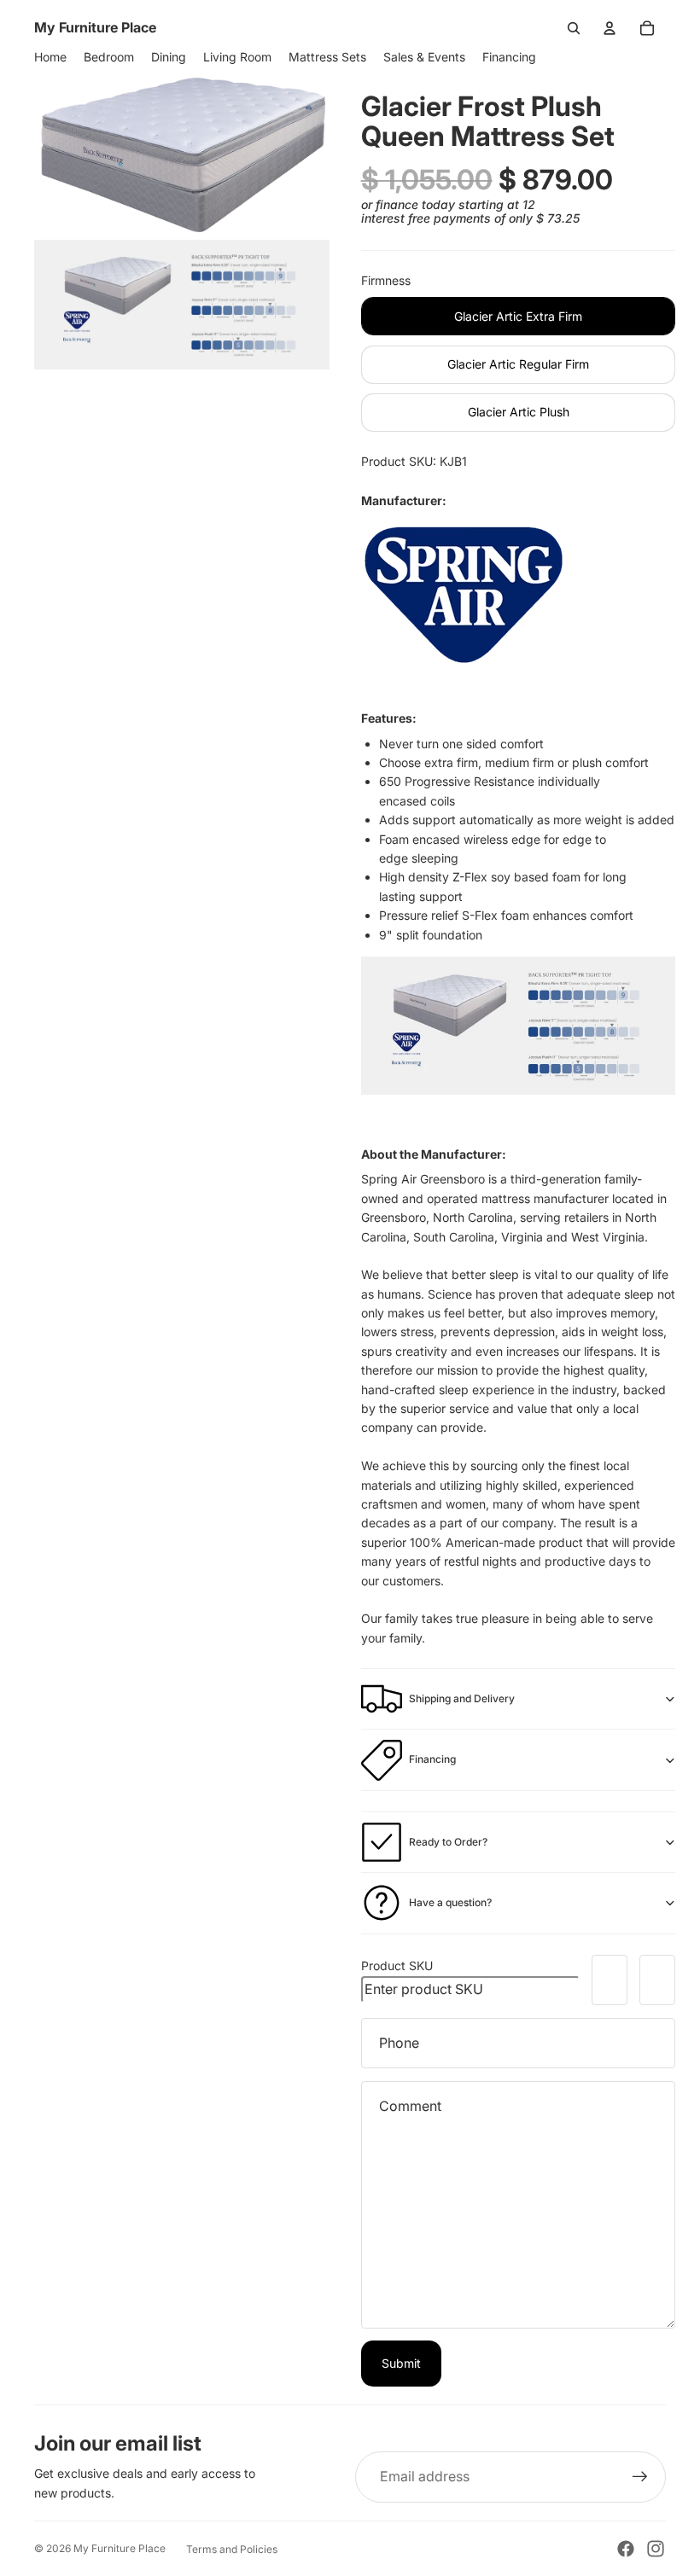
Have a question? (450, 1902)
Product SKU (397, 1965)
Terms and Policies (232, 2549)
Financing (432, 1759)
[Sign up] (640, 2477)
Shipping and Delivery (462, 1698)
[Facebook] (626, 2549)
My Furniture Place (120, 2548)
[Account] (610, 28)
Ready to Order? (448, 1842)
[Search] (574, 28)
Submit (401, 2363)
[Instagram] (656, 2549)
